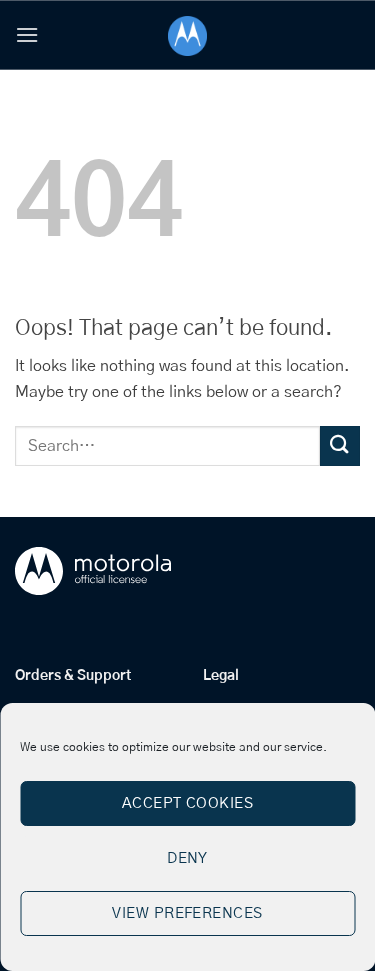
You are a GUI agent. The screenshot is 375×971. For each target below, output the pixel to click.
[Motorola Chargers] (187, 36)
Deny (187, 858)
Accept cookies (187, 803)
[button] (27, 34)
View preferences (187, 913)
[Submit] (340, 445)
